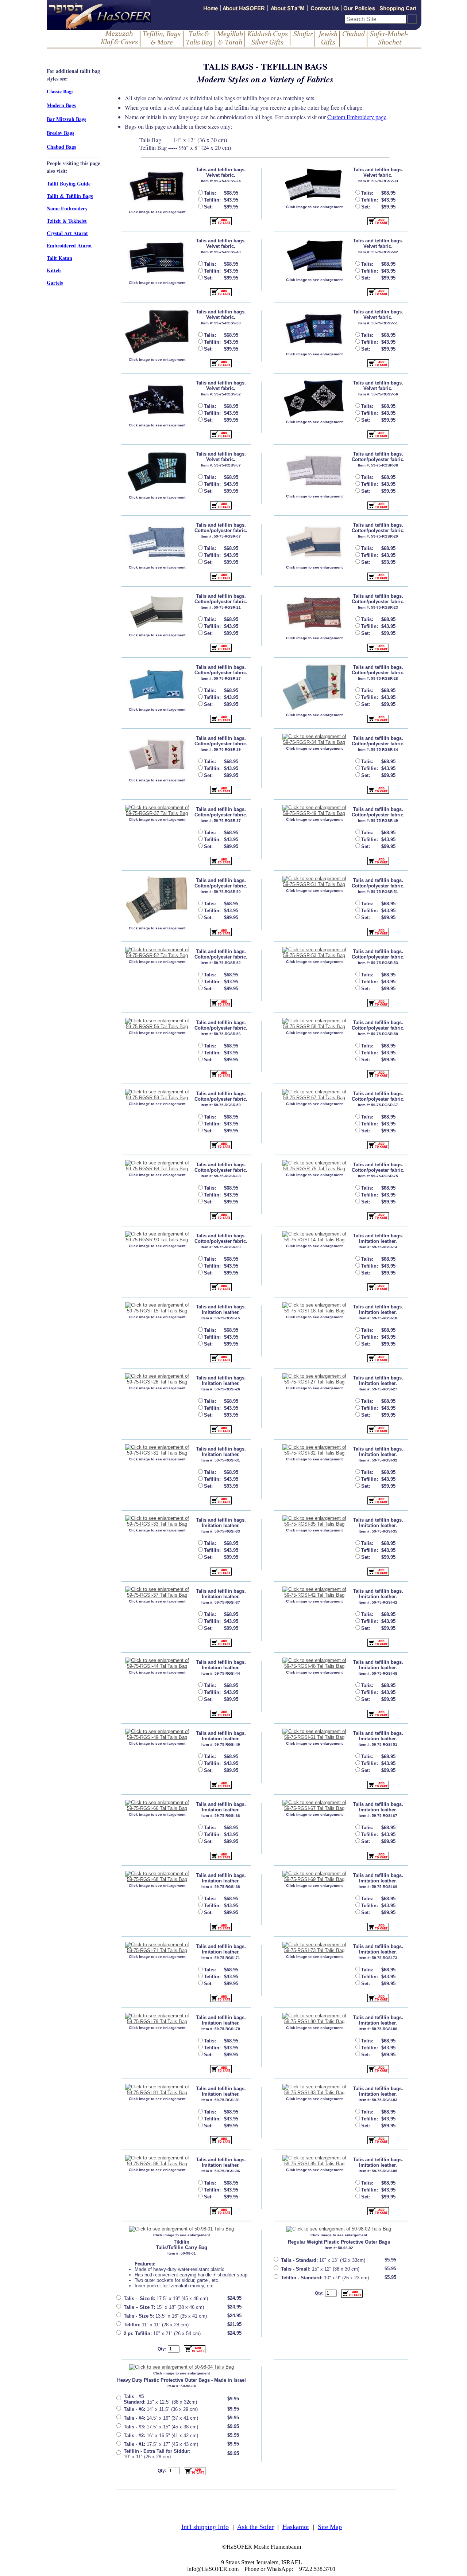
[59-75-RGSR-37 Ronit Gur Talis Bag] (157, 811)
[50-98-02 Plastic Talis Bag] (339, 2229)
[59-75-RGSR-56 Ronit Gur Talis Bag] (157, 1024)
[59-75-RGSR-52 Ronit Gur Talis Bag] (157, 953)
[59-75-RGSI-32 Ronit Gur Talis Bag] (314, 1450)
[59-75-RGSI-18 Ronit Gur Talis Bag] (314, 1308)
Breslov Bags (60, 133)
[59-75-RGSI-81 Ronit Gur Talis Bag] (157, 2090)
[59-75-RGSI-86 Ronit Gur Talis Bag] (157, 2161)
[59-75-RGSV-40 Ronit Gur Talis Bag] (157, 257)
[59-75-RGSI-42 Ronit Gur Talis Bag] (314, 1592)
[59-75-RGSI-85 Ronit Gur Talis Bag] (314, 2161)
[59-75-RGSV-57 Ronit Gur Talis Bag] (157, 471)
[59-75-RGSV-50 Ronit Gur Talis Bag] (157, 331)
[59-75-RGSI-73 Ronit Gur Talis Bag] (314, 1948)
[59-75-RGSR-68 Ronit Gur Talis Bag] (157, 1166)
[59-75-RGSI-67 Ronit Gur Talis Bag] (314, 1806)
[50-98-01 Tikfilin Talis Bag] (182, 2229)
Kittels (54, 270)
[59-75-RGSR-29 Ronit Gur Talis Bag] (157, 755)
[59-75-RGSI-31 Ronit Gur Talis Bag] (157, 1450)
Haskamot (296, 2527)
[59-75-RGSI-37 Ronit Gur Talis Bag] (157, 1592)
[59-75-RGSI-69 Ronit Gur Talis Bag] (314, 1877)
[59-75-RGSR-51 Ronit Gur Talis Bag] (314, 882)
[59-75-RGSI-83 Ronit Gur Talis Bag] (314, 2090)
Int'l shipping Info (205, 2527)
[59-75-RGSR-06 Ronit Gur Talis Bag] (314, 471)
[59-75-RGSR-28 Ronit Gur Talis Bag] (314, 687)
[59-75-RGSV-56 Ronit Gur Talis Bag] (314, 398)
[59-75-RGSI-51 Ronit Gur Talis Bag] (314, 1734)
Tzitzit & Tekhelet (67, 221)
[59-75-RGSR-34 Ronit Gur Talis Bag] (314, 739)
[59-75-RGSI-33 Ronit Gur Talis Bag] (157, 1521)
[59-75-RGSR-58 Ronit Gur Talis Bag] (314, 1024)
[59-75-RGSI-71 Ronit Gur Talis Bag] (157, 1948)
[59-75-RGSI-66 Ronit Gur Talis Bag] (157, 1806)
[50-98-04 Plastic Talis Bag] (182, 2367)
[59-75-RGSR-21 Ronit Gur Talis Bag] (157, 611)
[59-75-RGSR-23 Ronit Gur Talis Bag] (314, 613)
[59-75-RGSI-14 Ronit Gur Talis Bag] (314, 1237)
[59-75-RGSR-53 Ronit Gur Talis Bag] (314, 953)
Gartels (55, 283)
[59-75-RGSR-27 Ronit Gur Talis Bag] (157, 684)
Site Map (330, 2527)
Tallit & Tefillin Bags (70, 196)
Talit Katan (59, 258)
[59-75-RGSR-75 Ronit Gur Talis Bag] (314, 1166)
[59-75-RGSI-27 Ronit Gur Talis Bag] (314, 1379)
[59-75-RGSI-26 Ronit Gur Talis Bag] (157, 1379)
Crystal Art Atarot (67, 233)
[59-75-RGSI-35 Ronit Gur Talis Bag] (314, 1521)
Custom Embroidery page (357, 117)
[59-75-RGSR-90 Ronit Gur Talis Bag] (157, 1237)
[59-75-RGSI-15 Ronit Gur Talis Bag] (157, 1308)
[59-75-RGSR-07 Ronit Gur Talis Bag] (157, 542)
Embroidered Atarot (69, 245)
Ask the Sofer (255, 2527)
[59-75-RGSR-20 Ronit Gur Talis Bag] (314, 542)
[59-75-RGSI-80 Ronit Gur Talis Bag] (314, 2019)
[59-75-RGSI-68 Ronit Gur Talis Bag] (157, 1877)
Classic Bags (60, 91)
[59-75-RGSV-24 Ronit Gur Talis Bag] (157, 186)
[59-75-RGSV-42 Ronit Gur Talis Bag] (314, 256)
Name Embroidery (67, 208)
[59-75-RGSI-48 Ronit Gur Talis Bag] (314, 1663)
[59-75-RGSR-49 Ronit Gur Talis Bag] (314, 811)
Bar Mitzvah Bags (66, 119)
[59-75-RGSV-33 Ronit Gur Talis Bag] (314, 184)
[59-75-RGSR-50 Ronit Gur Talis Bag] (157, 900)
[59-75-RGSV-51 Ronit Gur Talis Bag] (314, 329)
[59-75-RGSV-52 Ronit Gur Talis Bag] (157, 400)
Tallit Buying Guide (69, 184)
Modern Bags (61, 105)
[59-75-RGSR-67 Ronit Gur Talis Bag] (314, 1095)
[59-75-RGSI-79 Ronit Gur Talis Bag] (157, 2019)
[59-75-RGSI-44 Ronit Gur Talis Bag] (157, 1663)
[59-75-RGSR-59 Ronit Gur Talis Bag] (157, 1095)
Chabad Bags (61, 147)
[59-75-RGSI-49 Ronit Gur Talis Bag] (157, 1734)
